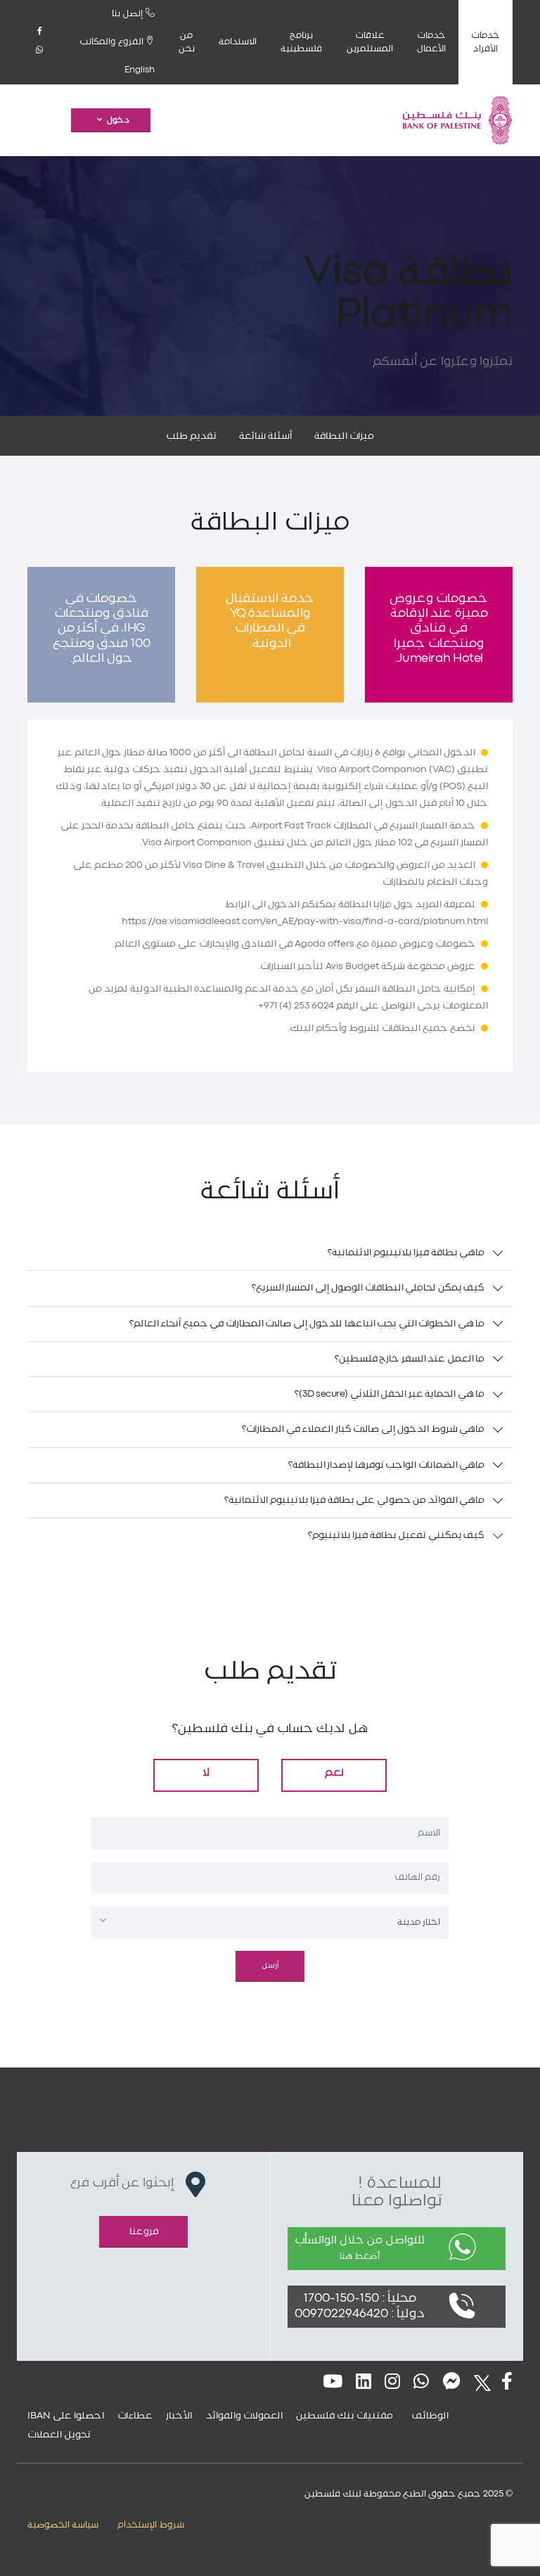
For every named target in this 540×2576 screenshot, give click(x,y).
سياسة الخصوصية (63, 2525)
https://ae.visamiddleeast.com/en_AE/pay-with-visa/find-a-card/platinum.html (305, 921)
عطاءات (135, 2416)
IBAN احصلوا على (66, 2416)
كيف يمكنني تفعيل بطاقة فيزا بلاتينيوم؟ (397, 1535)
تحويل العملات (59, 2435)
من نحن (187, 42)
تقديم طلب (191, 436)
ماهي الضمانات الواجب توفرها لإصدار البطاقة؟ (387, 1465)
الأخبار (179, 2416)
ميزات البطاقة (344, 436)
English (140, 70)
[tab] (270, 1253)
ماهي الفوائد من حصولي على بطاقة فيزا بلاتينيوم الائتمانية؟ (354, 1500)
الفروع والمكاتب (112, 42)
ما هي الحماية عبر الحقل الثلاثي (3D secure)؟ (390, 1394)
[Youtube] (333, 2383)
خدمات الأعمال (431, 42)
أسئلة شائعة (265, 436)
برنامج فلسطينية (301, 42)
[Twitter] (478, 2383)
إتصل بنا (129, 14)
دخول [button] (118, 120)
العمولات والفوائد (244, 2416)
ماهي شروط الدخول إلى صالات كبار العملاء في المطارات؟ (363, 1429)
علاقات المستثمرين (370, 42)
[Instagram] (392, 2383)
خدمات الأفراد (486, 42)
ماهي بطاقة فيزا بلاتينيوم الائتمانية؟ (406, 1252)
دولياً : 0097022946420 (360, 2314)
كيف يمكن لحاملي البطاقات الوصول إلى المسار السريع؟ (368, 1288)
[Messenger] (452, 2383)
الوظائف (430, 2416)
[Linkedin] (364, 2383)
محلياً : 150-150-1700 (360, 2299)
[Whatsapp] (39, 51)
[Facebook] (39, 32)
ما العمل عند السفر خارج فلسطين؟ (410, 1359)
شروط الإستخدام (151, 2525)
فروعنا (144, 2231)
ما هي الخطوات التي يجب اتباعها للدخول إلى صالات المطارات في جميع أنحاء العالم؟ (307, 1324)
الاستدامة (238, 42)
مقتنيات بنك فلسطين (345, 2416)
